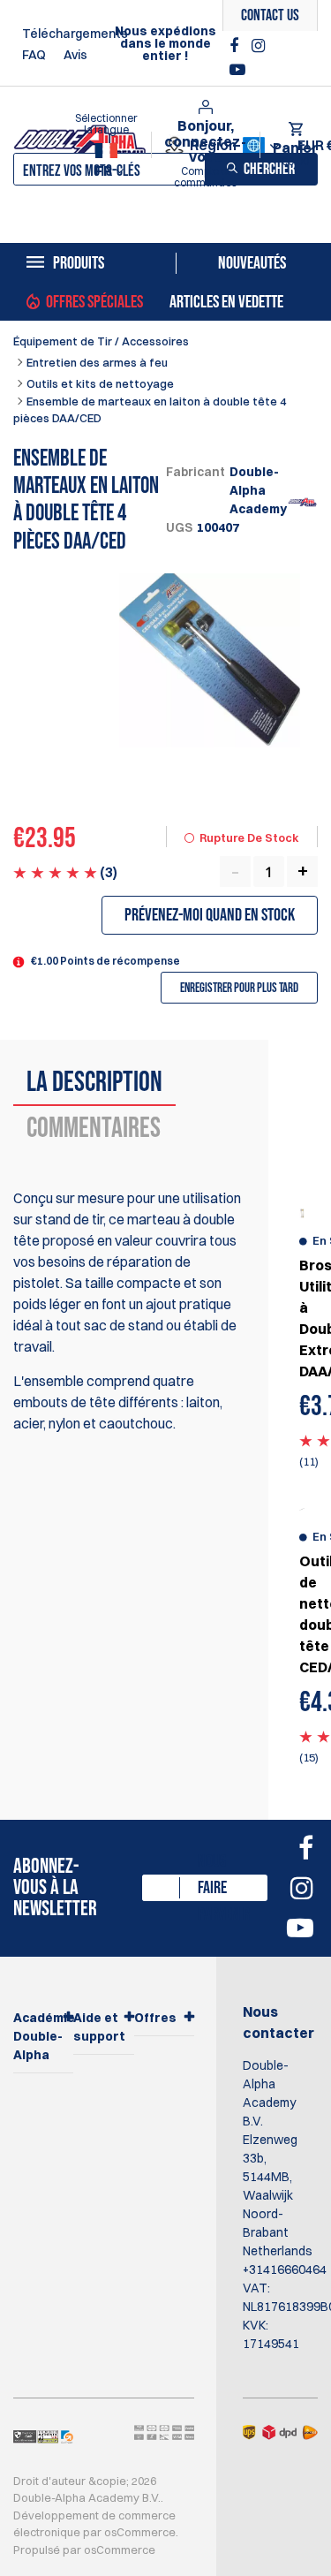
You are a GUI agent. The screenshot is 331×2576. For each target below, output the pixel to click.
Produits (79, 263)
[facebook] (236, 46)
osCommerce (140, 2532)
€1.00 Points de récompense (105, 961)
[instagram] (258, 46)
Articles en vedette (226, 302)
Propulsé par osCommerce (84, 2549)
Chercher (269, 169)
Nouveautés (252, 263)
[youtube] (237, 70)
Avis (75, 55)
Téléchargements (75, 34)
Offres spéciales (94, 302)
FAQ (34, 55)
